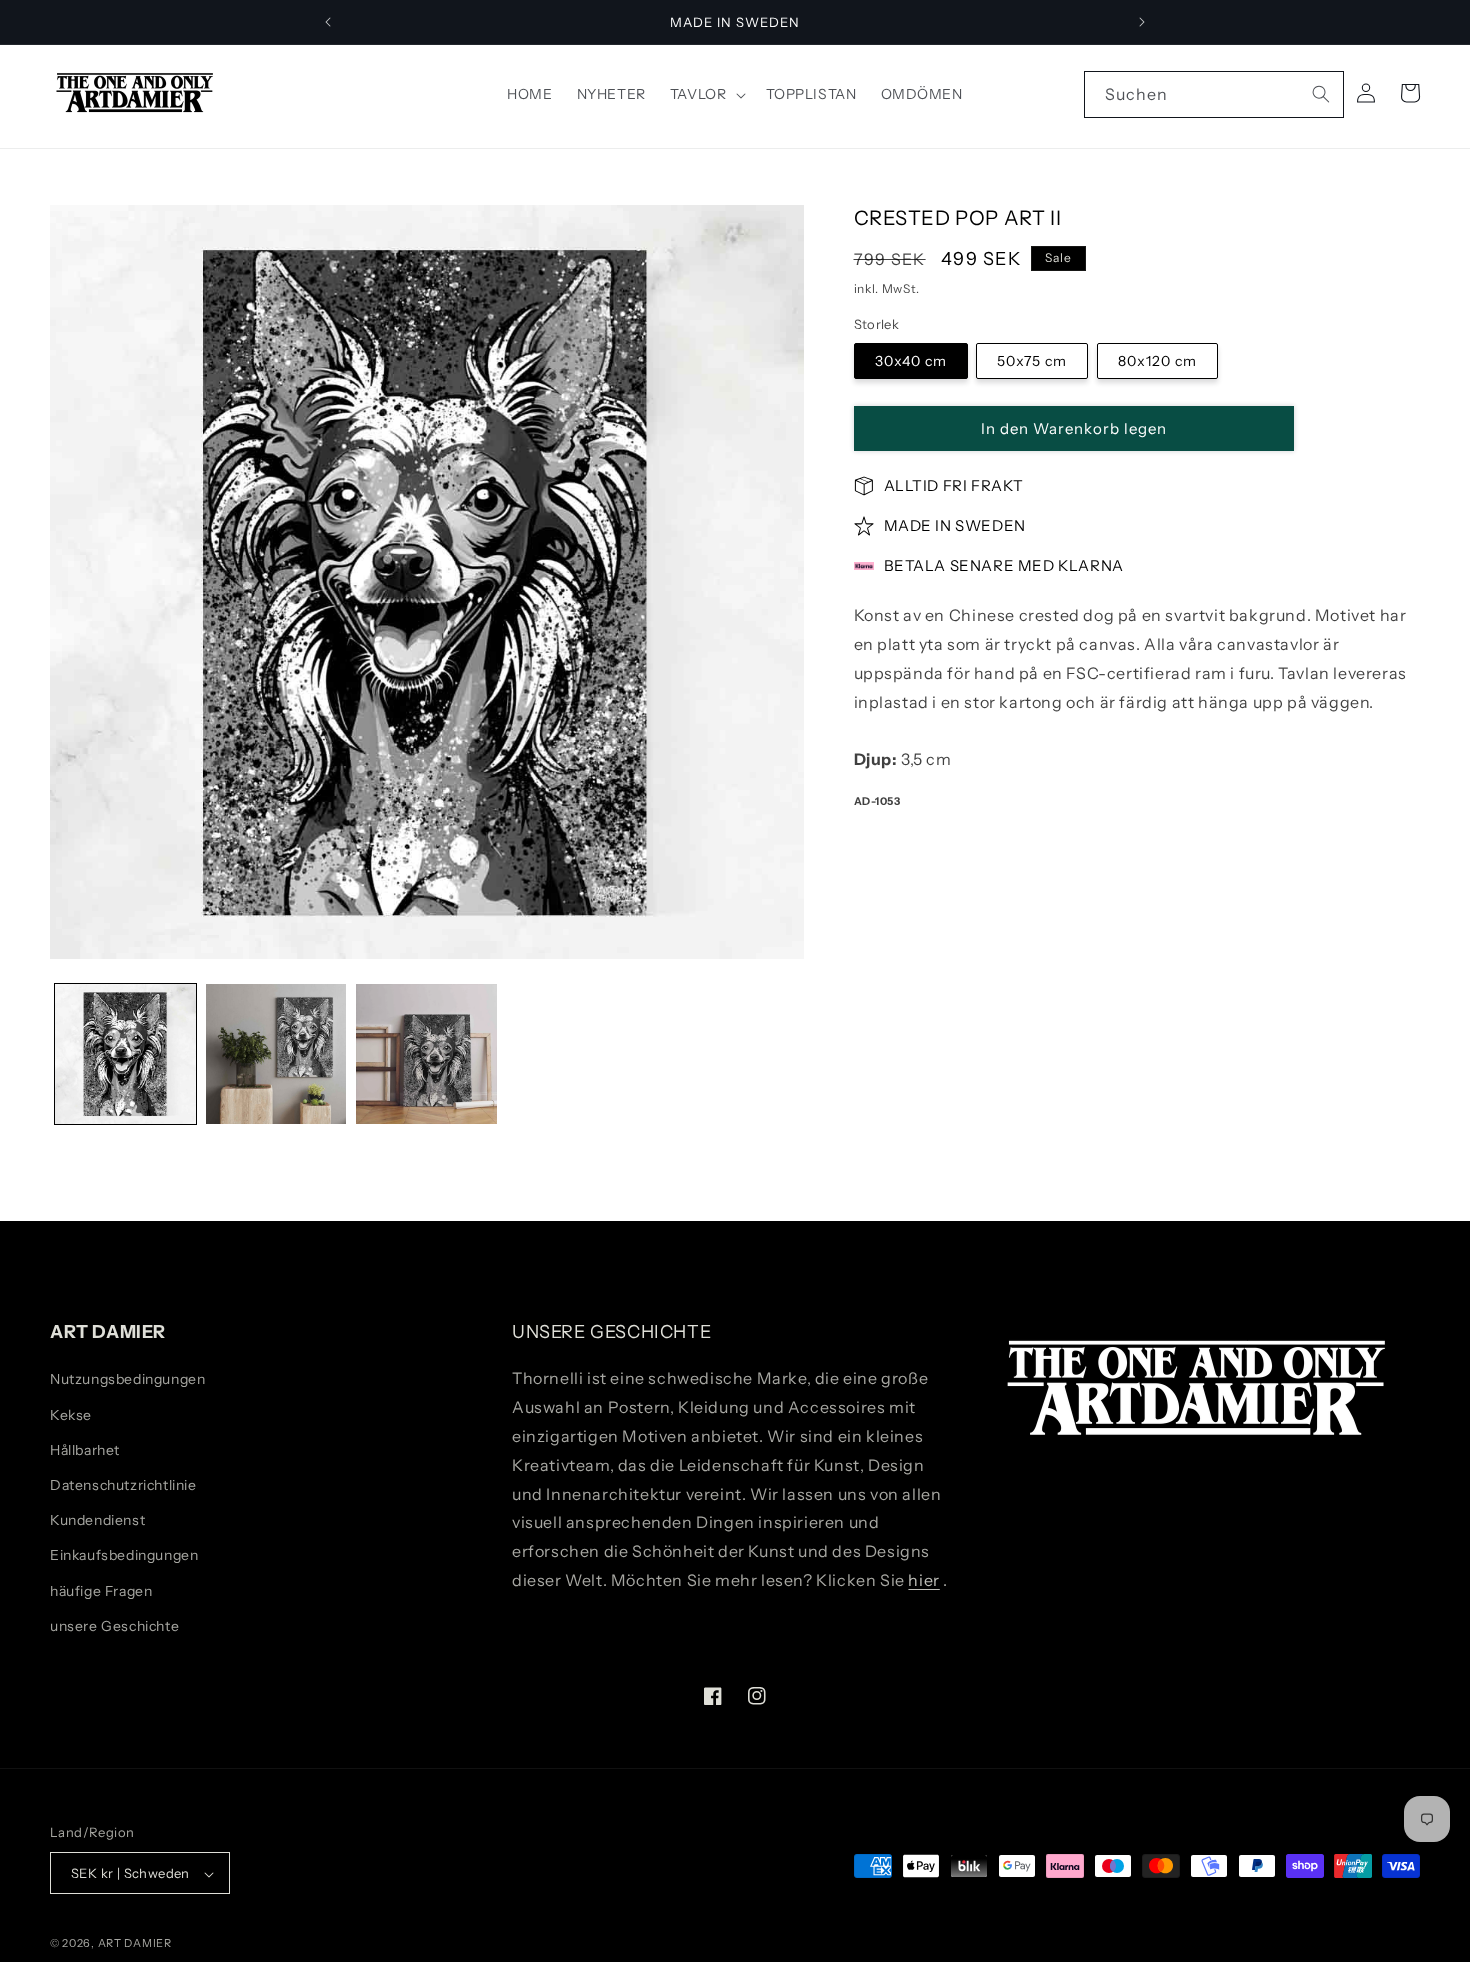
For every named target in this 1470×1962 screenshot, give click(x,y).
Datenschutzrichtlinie (123, 1485)
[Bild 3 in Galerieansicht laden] (426, 1054)
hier (923, 1580)
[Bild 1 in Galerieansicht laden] (125, 1054)
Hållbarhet (85, 1450)
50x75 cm (1032, 361)
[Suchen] (1321, 94)
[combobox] (1214, 94)
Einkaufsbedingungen (124, 1556)
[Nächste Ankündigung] (1142, 22)
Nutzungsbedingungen (127, 1380)
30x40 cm (911, 361)
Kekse (71, 1415)
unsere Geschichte (114, 1626)
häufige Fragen (101, 1591)
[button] (706, 94)
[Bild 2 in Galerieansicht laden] (276, 1054)
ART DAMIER (135, 1944)
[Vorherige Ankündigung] (328, 22)
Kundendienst (97, 1520)
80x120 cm (1157, 361)
